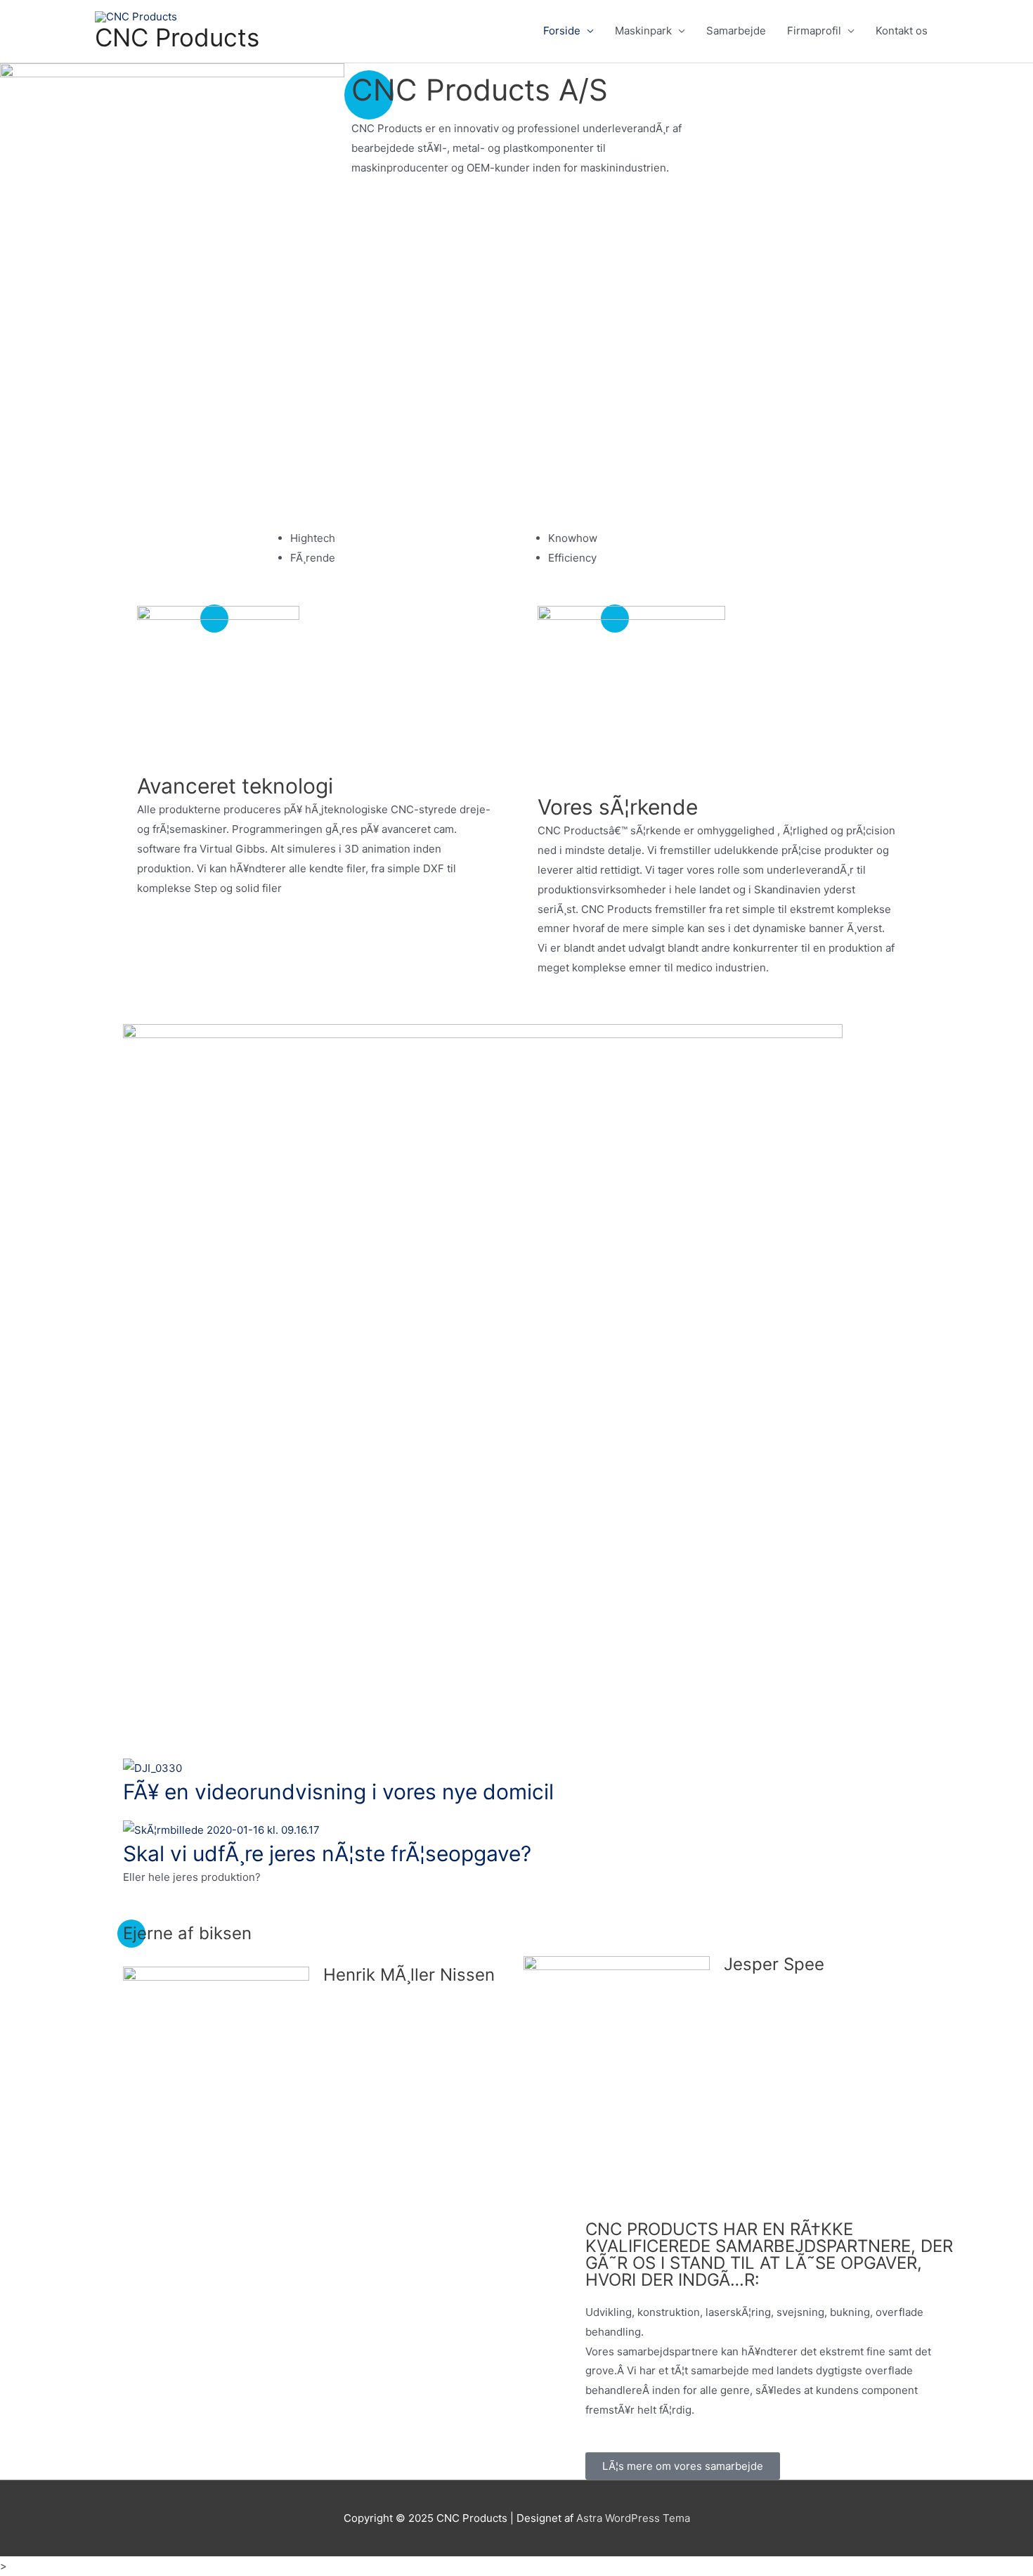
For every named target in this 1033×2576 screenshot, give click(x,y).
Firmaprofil (814, 31)
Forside (562, 31)
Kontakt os (902, 31)
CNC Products (177, 37)
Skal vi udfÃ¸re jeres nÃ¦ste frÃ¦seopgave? (327, 1853)
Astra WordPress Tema (633, 2518)
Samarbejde (736, 31)
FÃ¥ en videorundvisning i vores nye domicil (338, 1792)
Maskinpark (643, 31)
